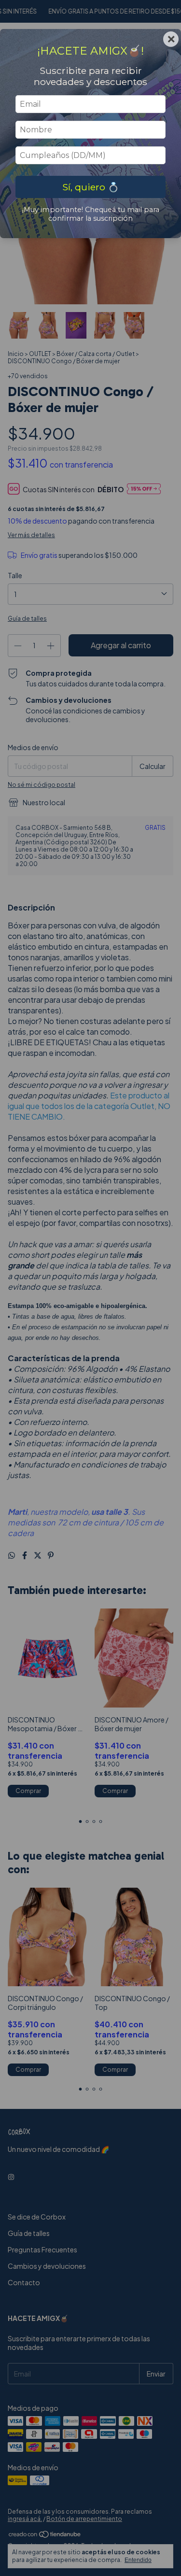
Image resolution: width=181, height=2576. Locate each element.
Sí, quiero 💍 (91, 187)
